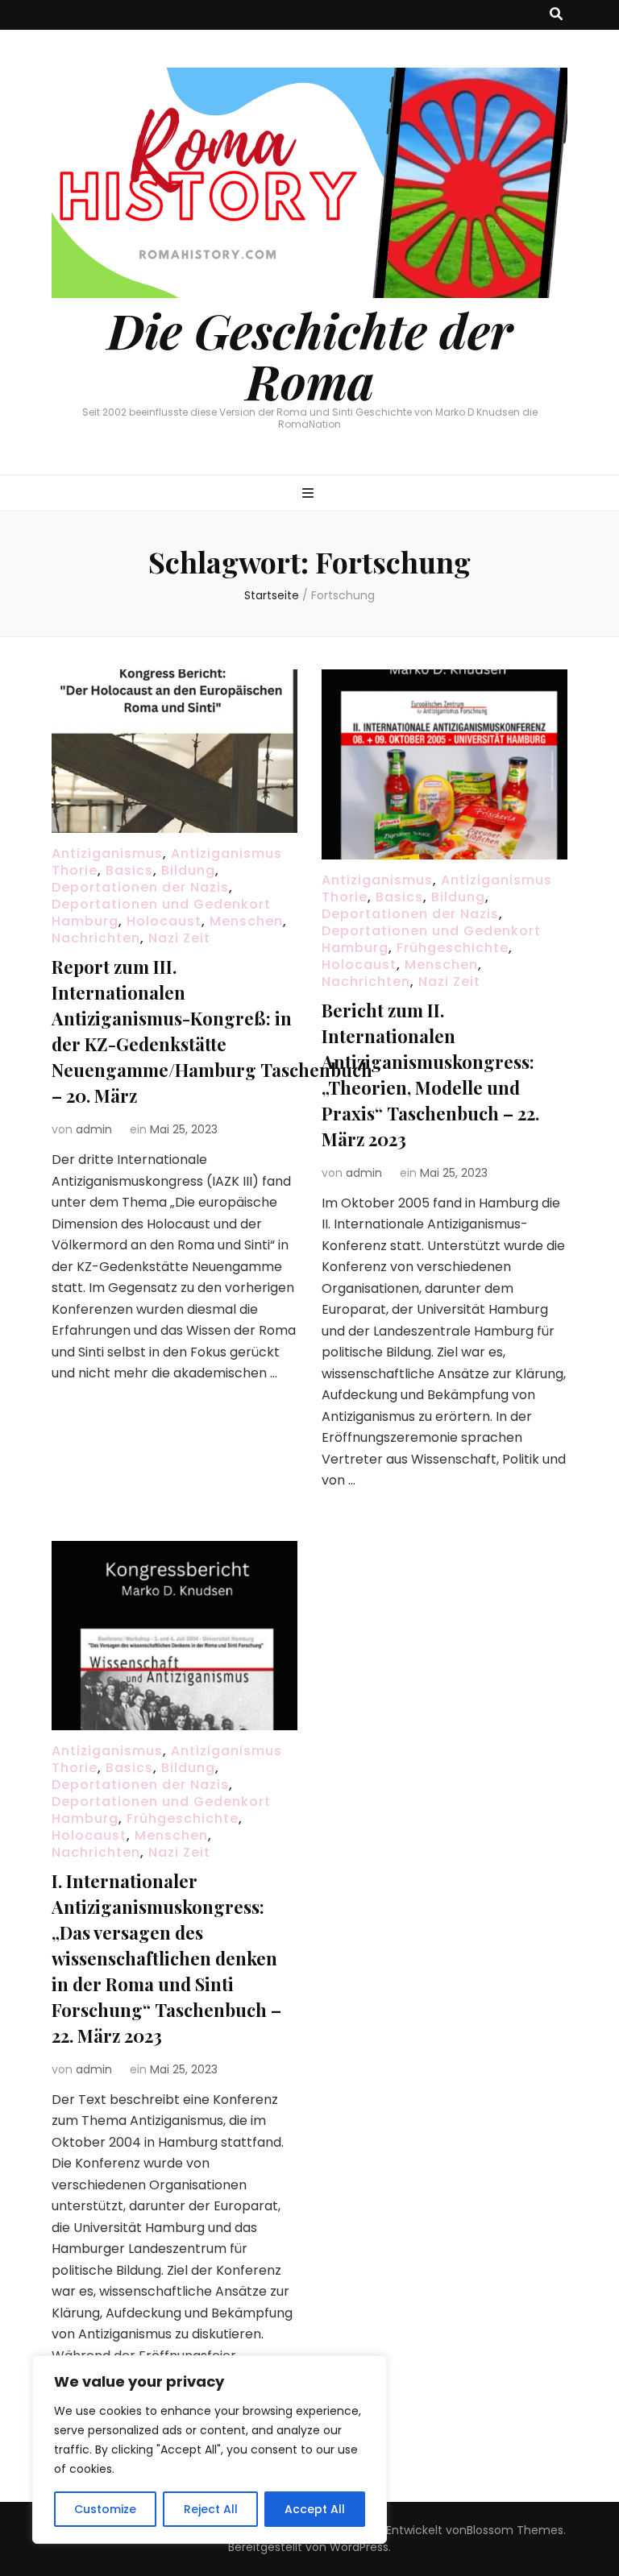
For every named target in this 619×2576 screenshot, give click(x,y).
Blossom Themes (515, 2530)
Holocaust (164, 921)
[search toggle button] (556, 15)
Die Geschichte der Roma (310, 355)
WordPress (359, 2547)
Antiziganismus (107, 853)
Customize (105, 2509)
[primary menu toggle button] (310, 494)
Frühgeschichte (453, 948)
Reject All (211, 2509)
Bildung (188, 870)
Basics (129, 870)
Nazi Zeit (179, 938)
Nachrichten (96, 938)
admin (94, 1129)
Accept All (315, 2509)
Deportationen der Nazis (140, 887)
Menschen (246, 921)
